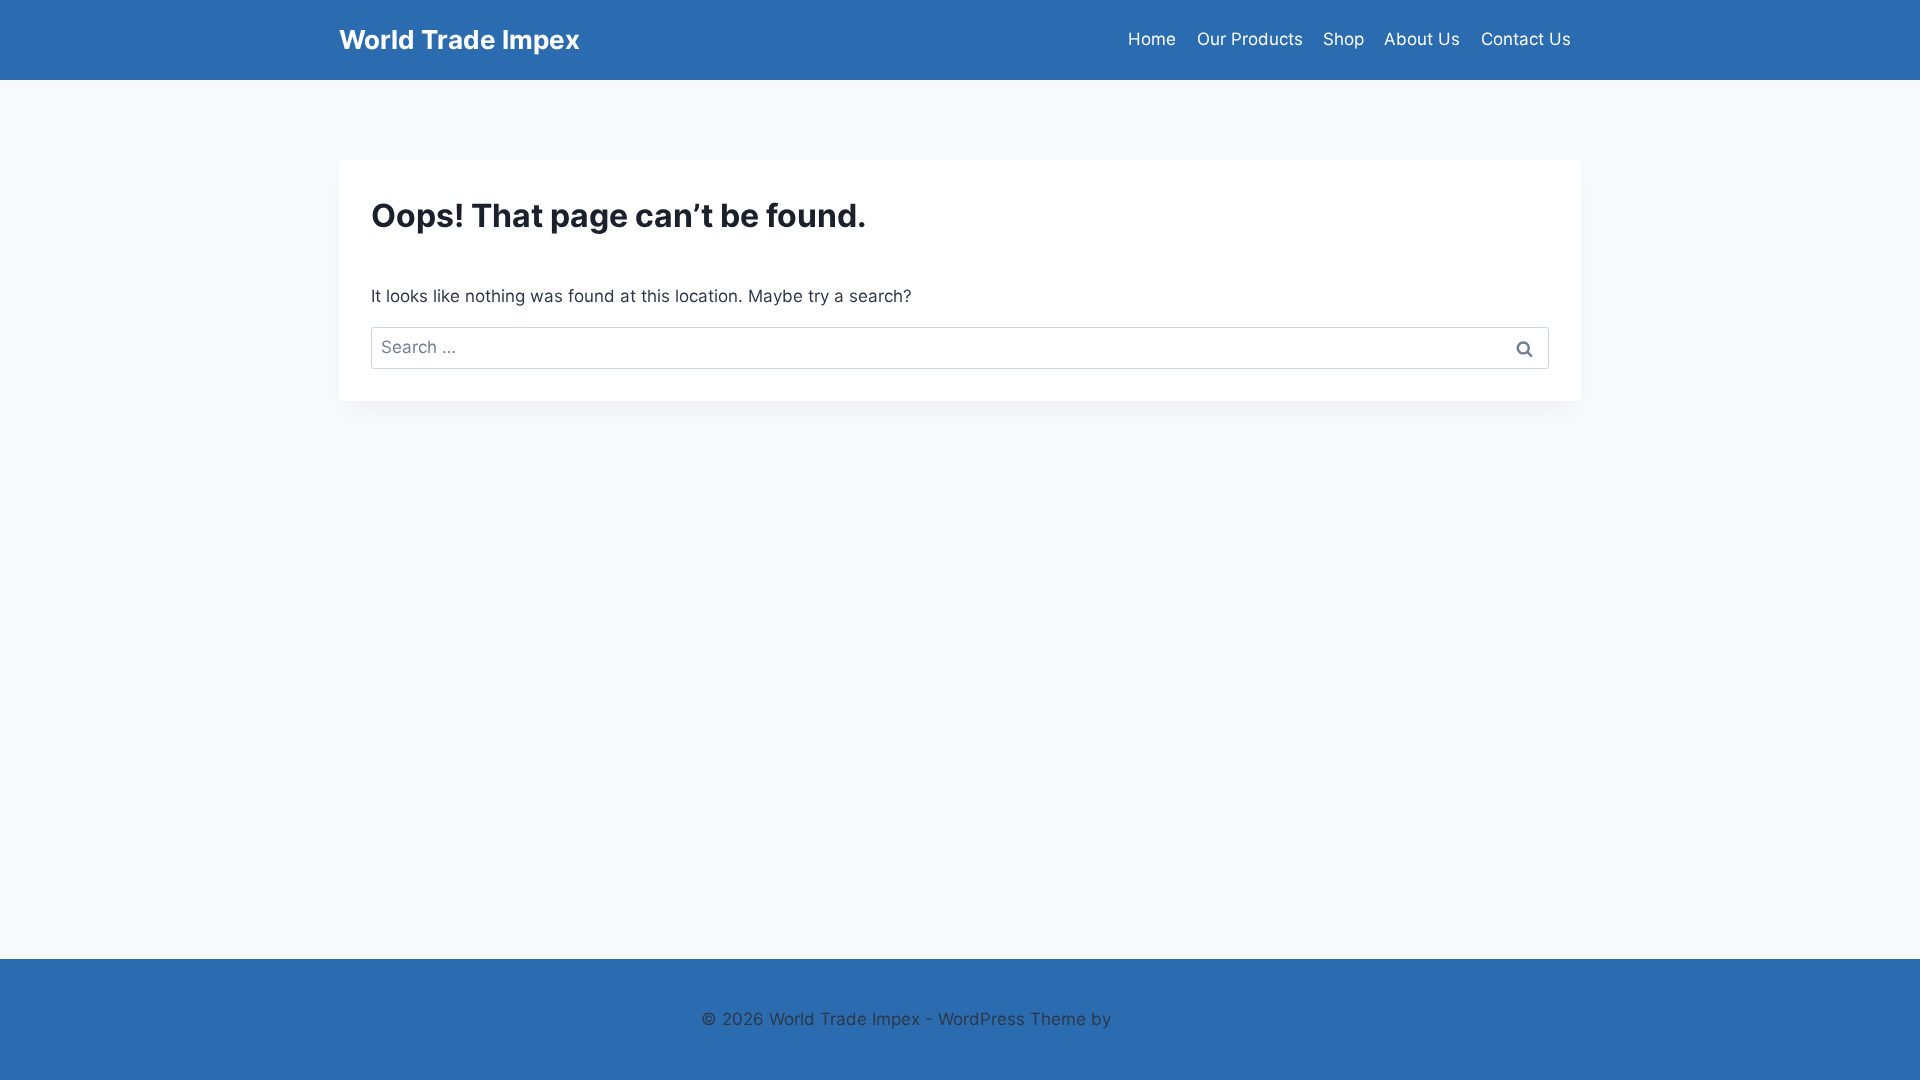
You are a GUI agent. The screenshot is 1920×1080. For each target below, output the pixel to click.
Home (1152, 39)
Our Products (1250, 39)
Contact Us (1526, 39)
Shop (1343, 39)
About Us (1422, 39)
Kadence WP (1167, 1019)
